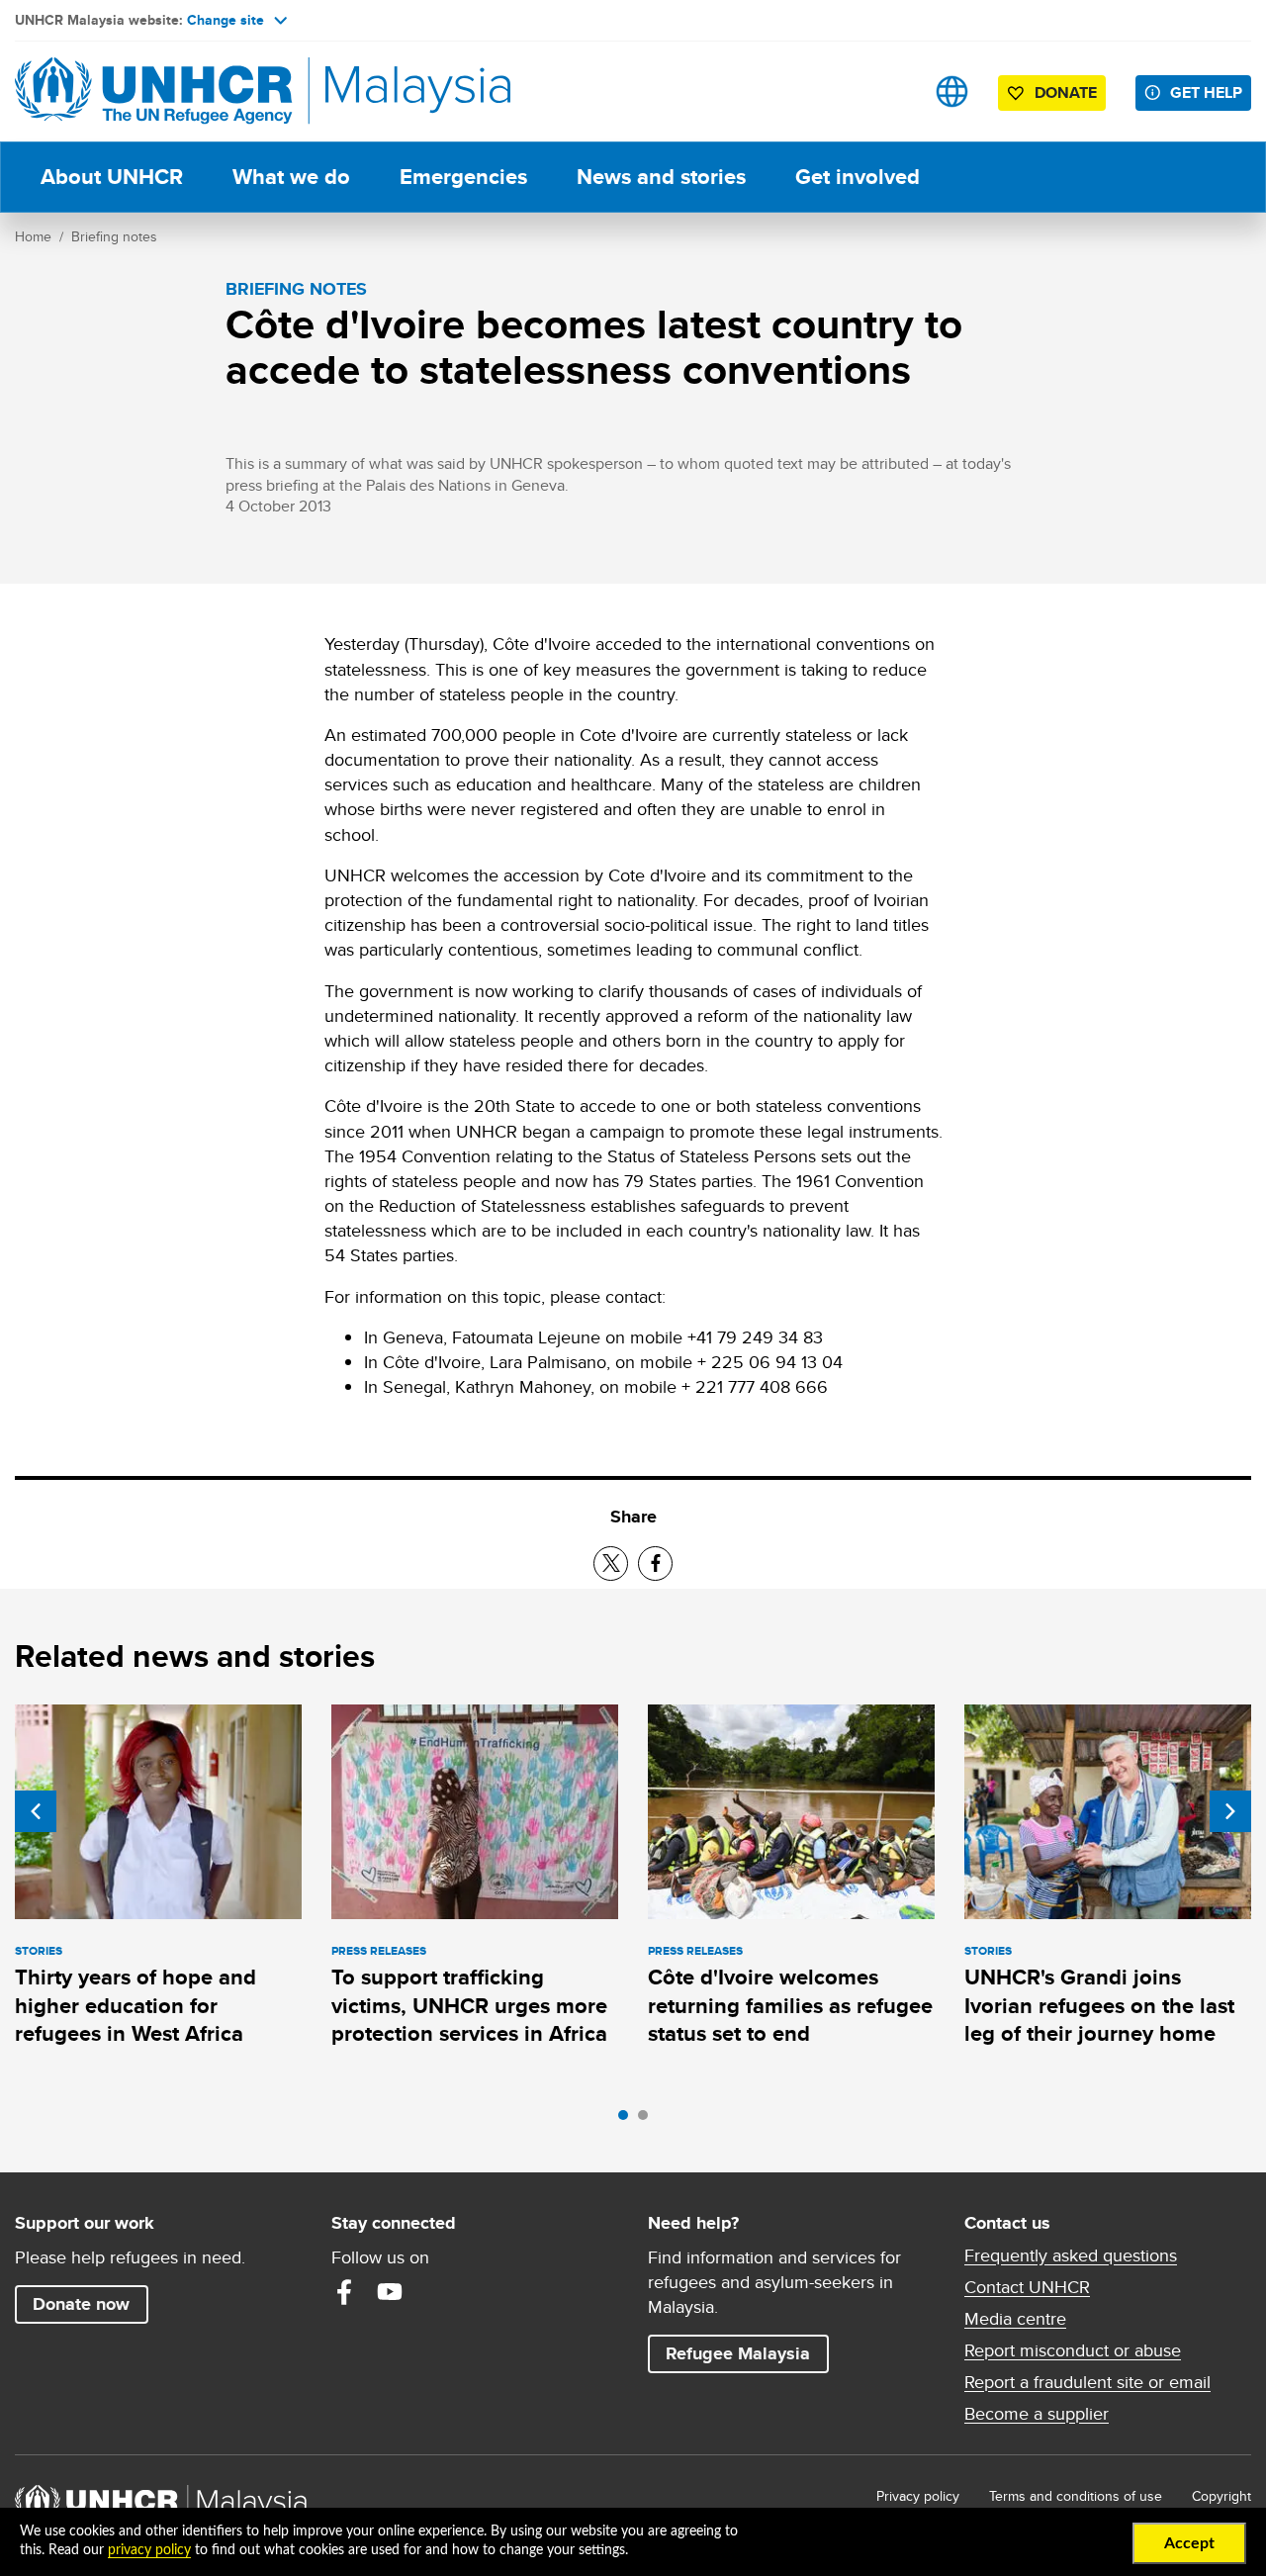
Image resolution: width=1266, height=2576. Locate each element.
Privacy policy (918, 2496)
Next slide (1230, 1811)
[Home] (153, 92)
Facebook (344, 2292)
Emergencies (463, 177)
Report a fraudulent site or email (1087, 2382)
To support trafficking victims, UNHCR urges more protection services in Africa (469, 2005)
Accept (1189, 2543)
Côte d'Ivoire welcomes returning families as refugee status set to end (790, 2005)
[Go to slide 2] (648, 2120)
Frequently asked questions (1071, 2255)
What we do (291, 177)
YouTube (390, 2292)
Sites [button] (952, 92)
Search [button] (890, 92)
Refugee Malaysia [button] (747, 2353)
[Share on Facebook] (655, 1564)
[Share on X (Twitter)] (611, 1564)
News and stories (661, 177)
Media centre (1015, 2319)
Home (33, 236)
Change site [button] (226, 20)
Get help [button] (1211, 92)
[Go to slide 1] (628, 2120)
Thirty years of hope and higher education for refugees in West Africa (136, 2005)
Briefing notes (114, 236)
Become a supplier (1037, 2414)
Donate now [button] (81, 2304)
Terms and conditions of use (1076, 2496)
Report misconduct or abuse (1073, 2350)
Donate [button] (1066, 92)
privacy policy (149, 2550)
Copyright (1221, 2496)
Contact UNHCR (1027, 2287)
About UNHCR (112, 177)
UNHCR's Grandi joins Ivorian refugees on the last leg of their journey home (1099, 2005)
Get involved (858, 177)
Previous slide (36, 1811)
